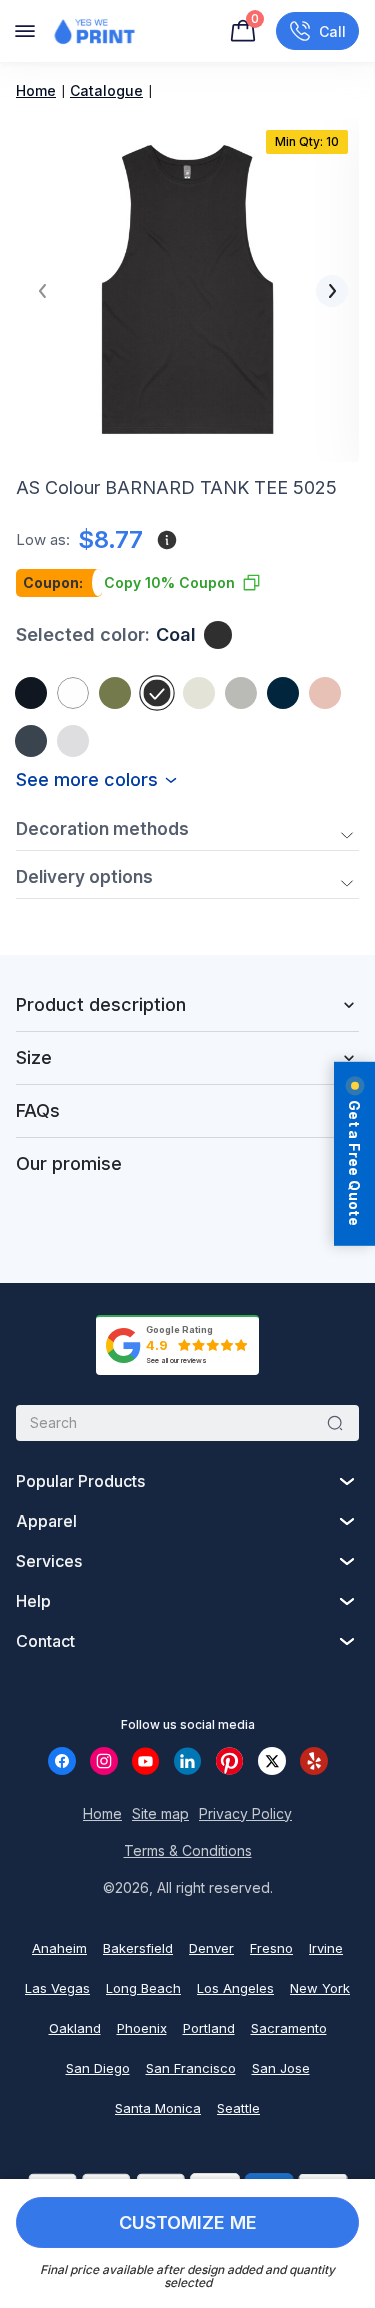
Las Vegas (57, 1988)
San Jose (281, 2068)
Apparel (46, 1521)
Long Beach (143, 1988)
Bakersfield (138, 1948)
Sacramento (289, 2028)
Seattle (238, 2108)
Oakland (75, 2028)
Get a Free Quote (354, 1163)
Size (34, 1057)
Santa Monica (158, 2108)
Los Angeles (235, 1988)
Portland (209, 2028)
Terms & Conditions (188, 1850)
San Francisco (191, 2068)
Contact (45, 1641)
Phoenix (142, 2028)
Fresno (271, 1948)
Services (49, 1561)
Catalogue (106, 90)
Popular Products (80, 1481)
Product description (101, 1004)
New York (320, 1988)
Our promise (69, 1163)
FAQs (38, 1110)
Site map (160, 1813)
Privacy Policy (245, 1813)
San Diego (98, 2068)
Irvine (326, 1948)
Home (36, 90)
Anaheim (59, 1948)
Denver (211, 1948)
